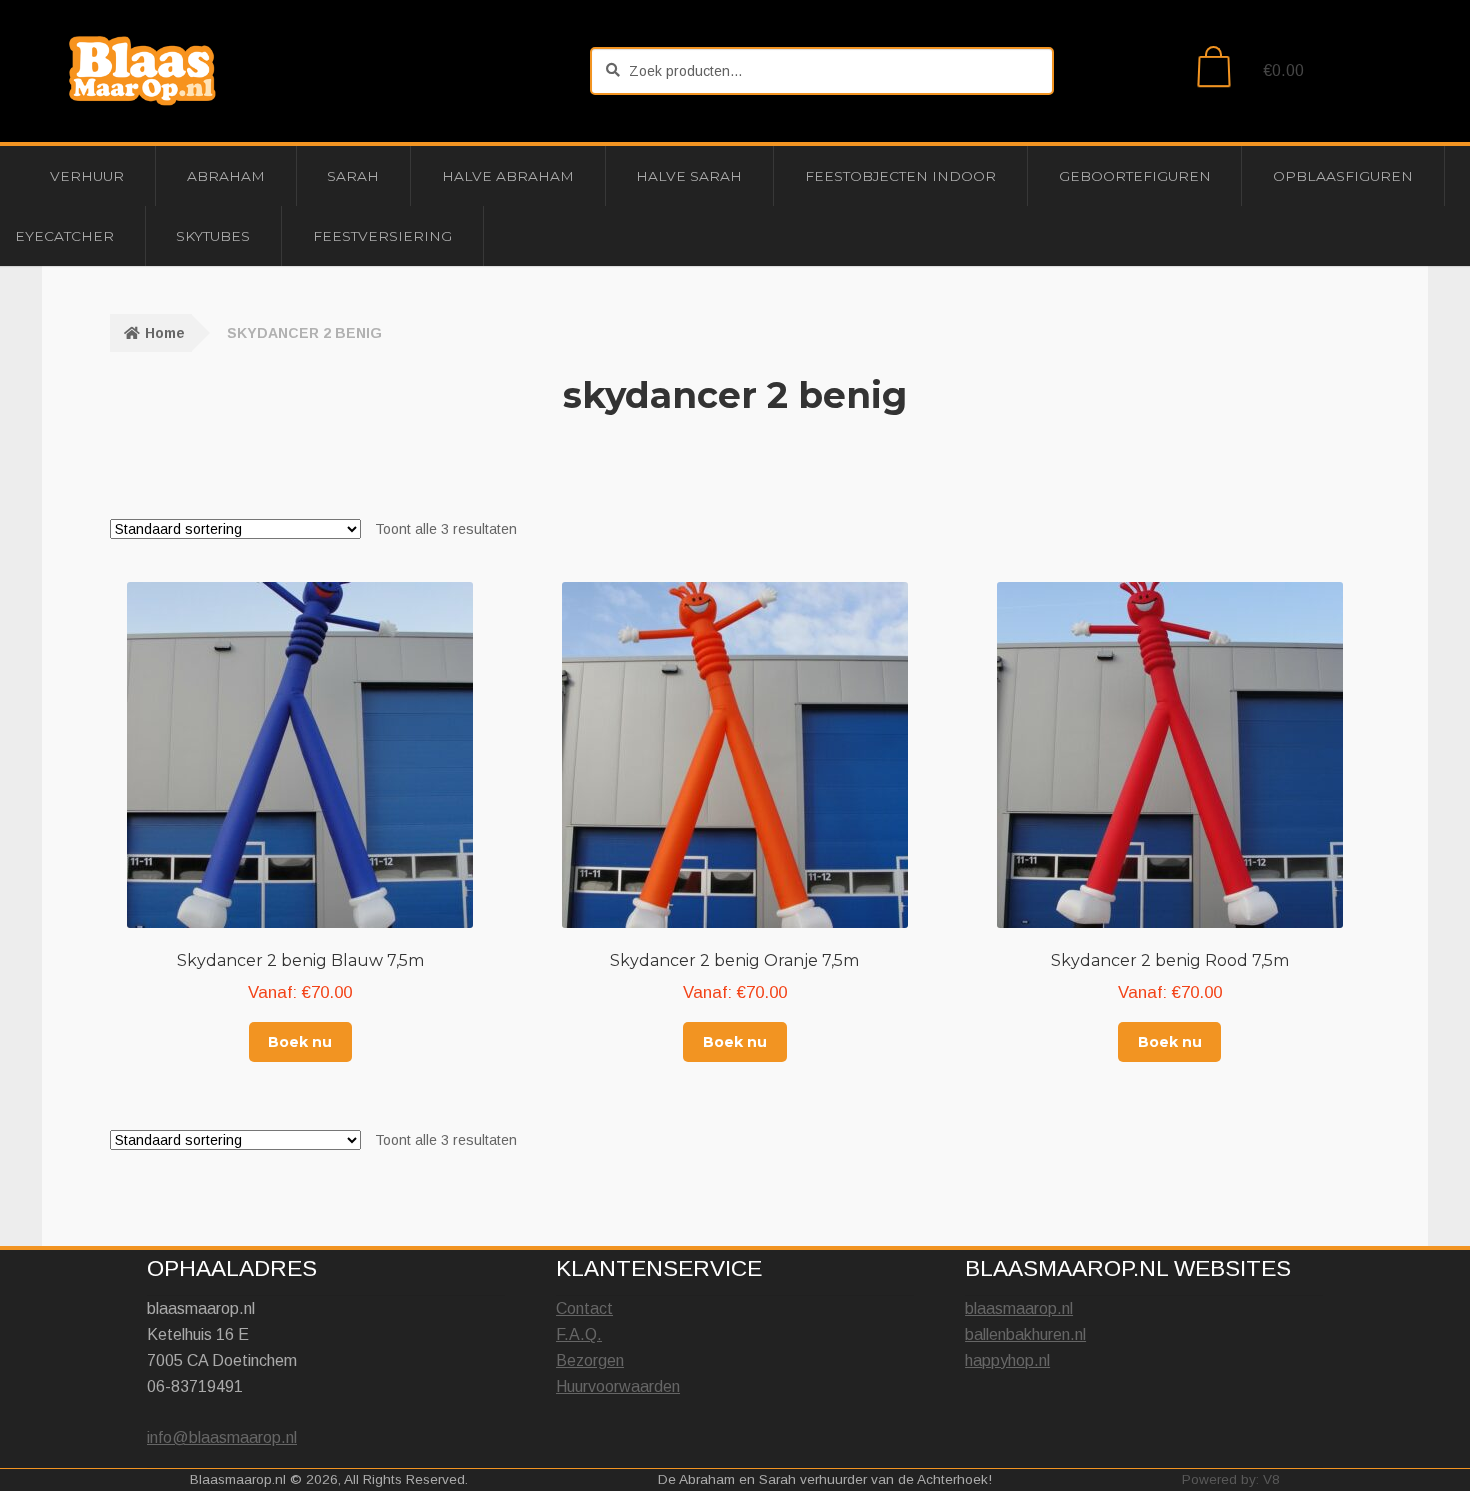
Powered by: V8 (1231, 1479)
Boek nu (300, 1042)
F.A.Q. (579, 1334)
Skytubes (213, 236)
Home (165, 333)
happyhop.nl (1007, 1360)
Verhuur (87, 176)
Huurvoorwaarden (618, 1386)
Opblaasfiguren (1343, 176)
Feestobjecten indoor (900, 176)
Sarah (353, 176)
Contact (584, 1308)
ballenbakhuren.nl (1025, 1334)
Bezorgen (590, 1360)
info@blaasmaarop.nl (222, 1437)
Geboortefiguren (1135, 176)
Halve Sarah (689, 176)
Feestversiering (382, 236)
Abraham (226, 176)
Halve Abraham (508, 176)
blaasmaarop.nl (1019, 1308)
